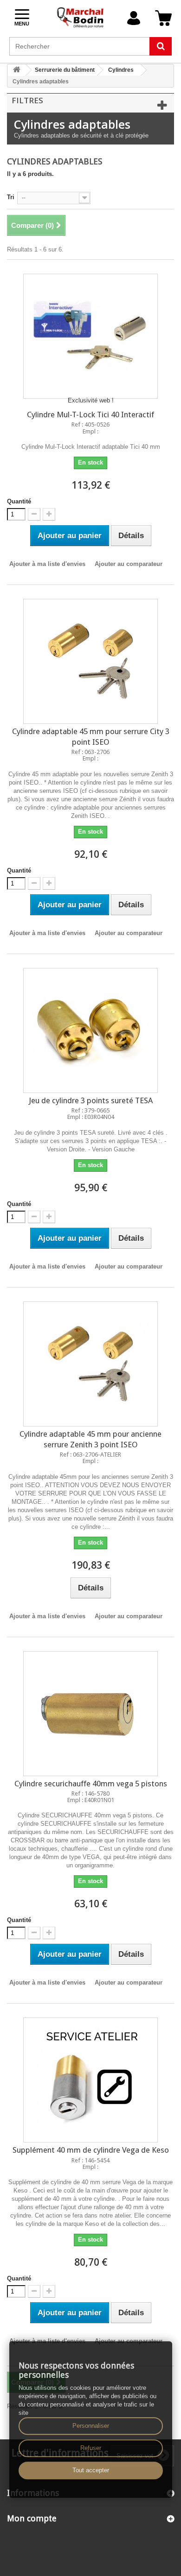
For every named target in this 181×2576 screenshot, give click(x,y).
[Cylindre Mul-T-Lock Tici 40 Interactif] (90, 336)
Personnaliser (91, 2426)
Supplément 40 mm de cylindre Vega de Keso (91, 2150)
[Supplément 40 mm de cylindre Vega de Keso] (90, 2080)
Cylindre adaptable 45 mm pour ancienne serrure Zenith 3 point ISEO (90, 1439)
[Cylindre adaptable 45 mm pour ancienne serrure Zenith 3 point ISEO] (90, 1364)
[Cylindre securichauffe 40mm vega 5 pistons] (90, 1714)
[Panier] (163, 18)
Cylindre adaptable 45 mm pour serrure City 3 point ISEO (91, 737)
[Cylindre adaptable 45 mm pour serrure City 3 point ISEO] (90, 661)
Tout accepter (91, 2470)
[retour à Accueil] (17, 70)
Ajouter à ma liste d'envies (47, 564)
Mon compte (32, 2518)
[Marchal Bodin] (81, 18)
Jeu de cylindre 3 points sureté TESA (91, 1100)
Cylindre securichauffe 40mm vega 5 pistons (91, 1784)
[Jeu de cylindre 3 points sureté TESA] (90, 1030)
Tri (11, 197)
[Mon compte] (134, 18)
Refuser (91, 2448)
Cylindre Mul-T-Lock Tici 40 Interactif (90, 415)
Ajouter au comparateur (129, 564)
